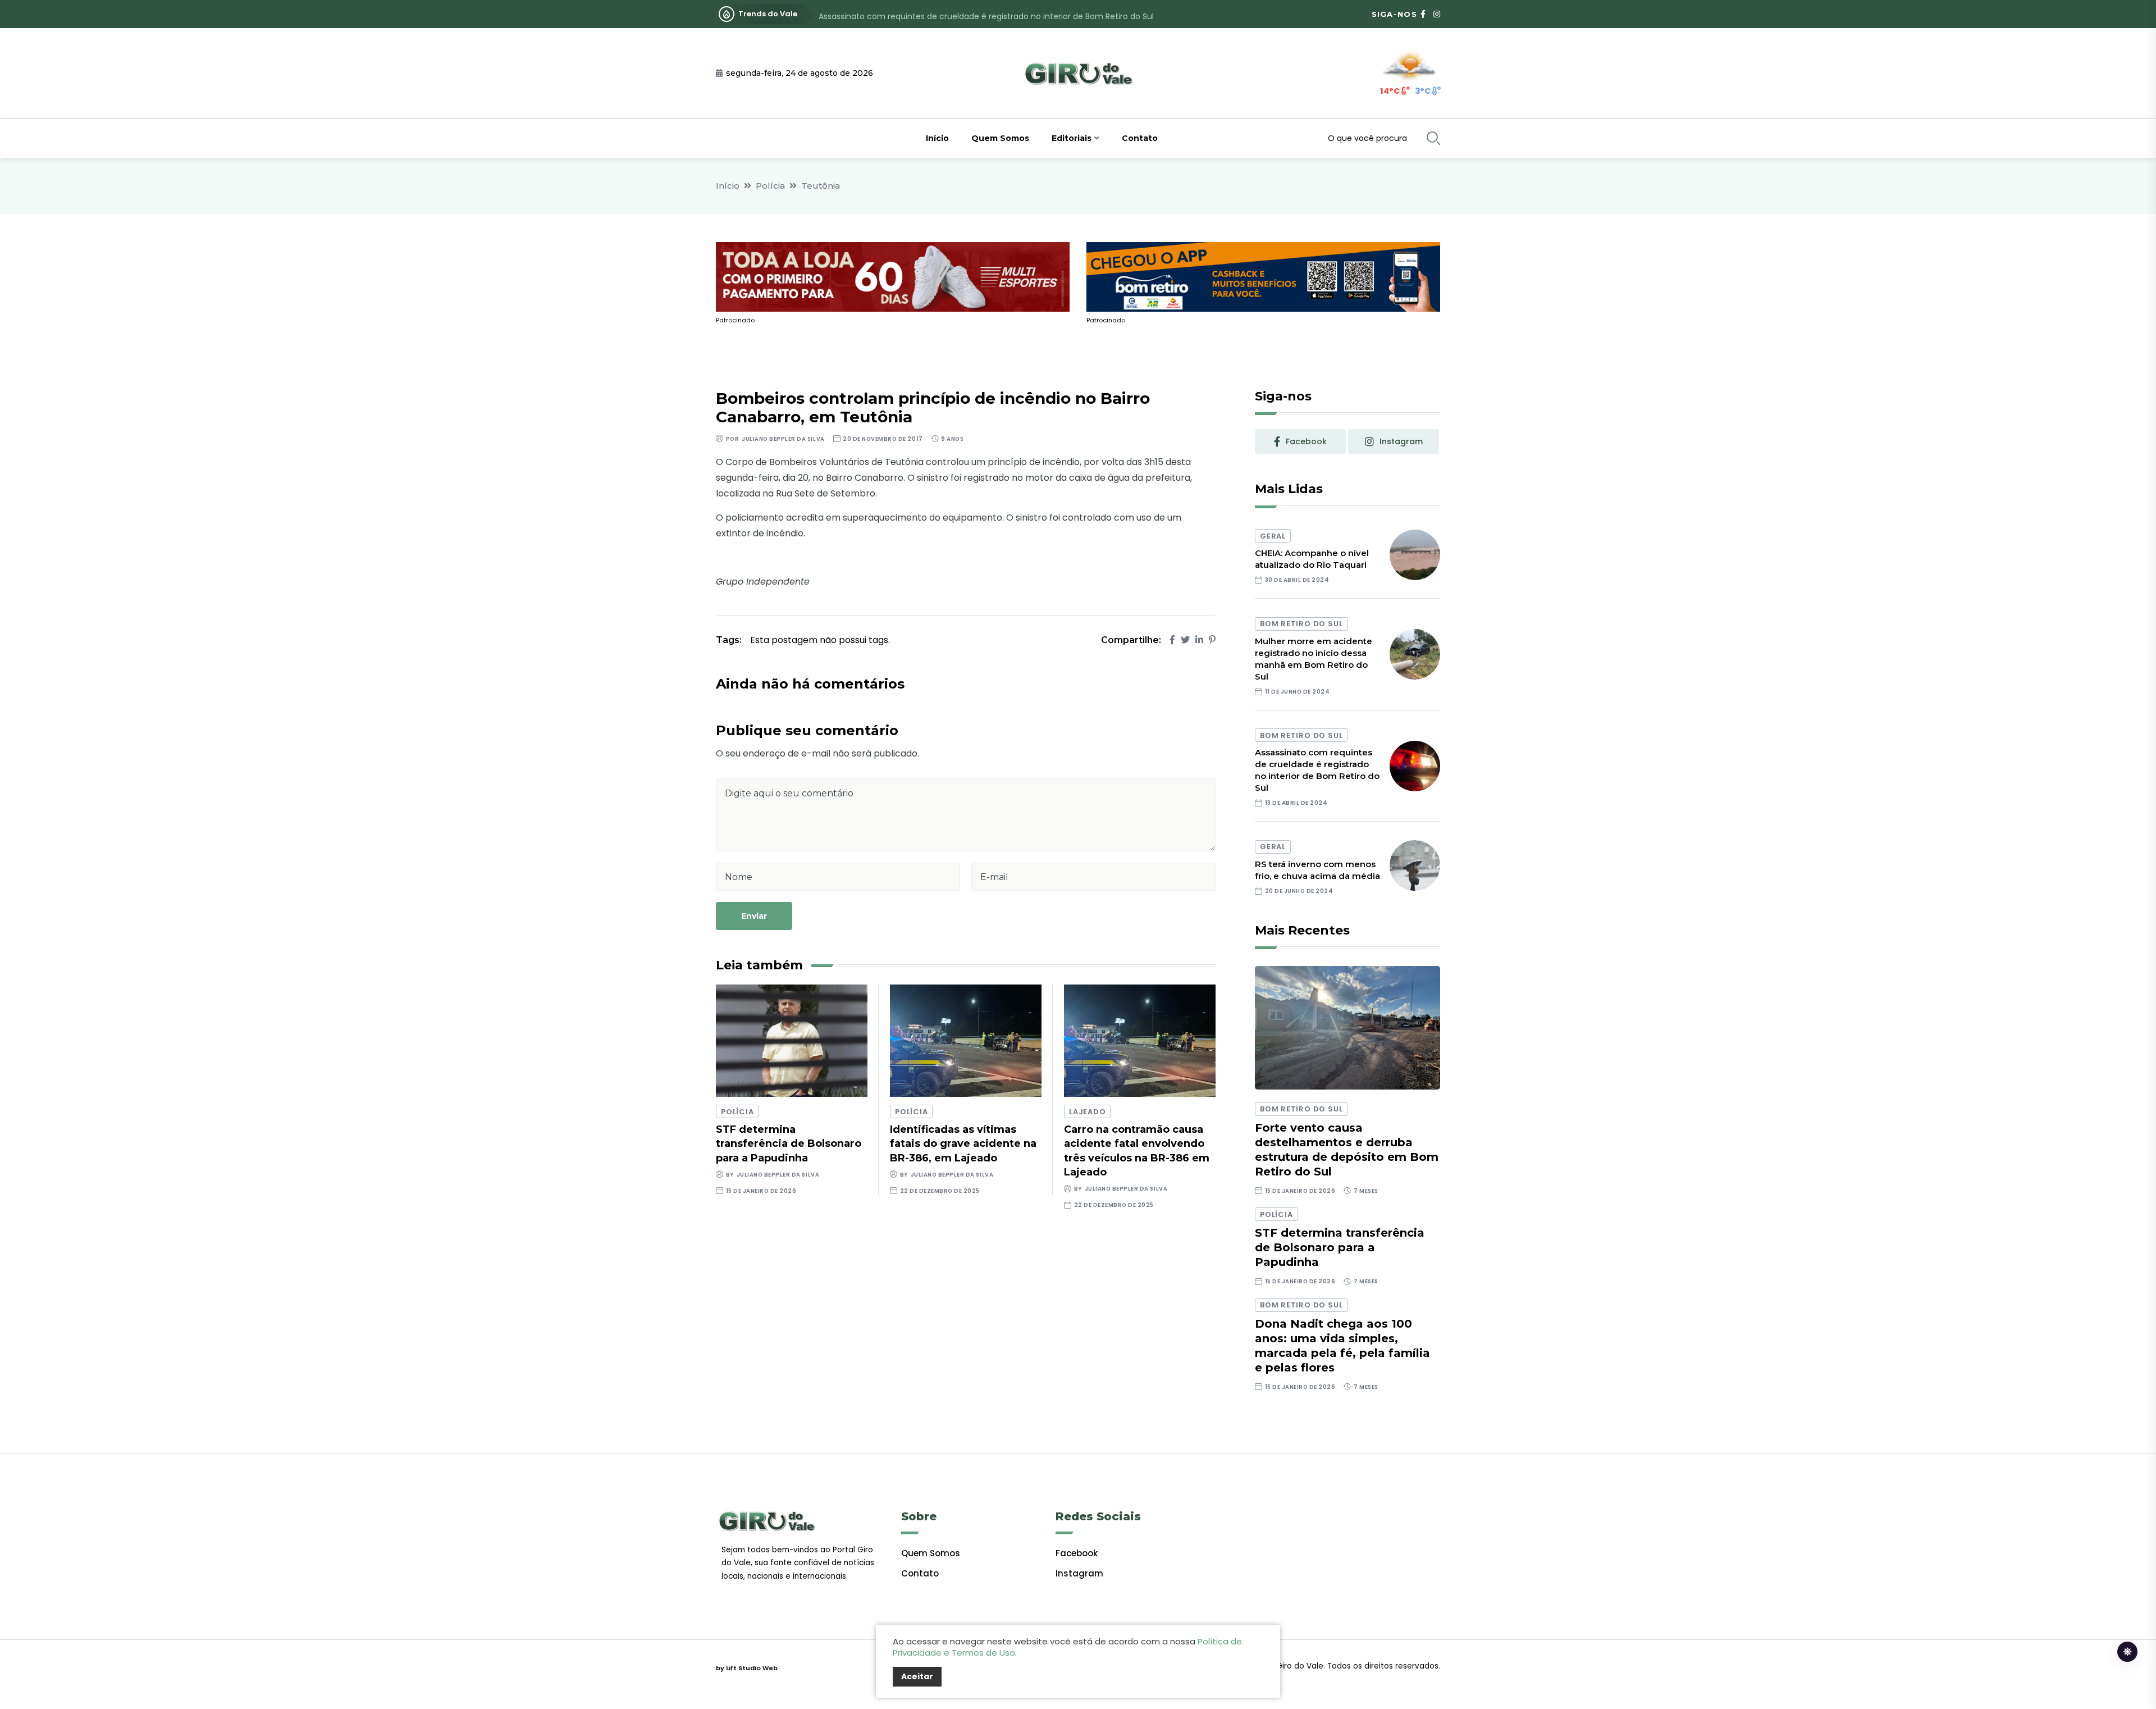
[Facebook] (1172, 640)
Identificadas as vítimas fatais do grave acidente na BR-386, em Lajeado (963, 1143)
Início (937, 138)
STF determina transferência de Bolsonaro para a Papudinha (789, 1143)
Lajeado (1087, 1112)
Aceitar (917, 1676)
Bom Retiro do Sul (1301, 624)
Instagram (1079, 1573)
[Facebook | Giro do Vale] (1423, 14)
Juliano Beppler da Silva (783, 439)
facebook (1306, 441)
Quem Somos (1000, 138)
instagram (1401, 441)
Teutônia (821, 186)
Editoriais (1072, 138)
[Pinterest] (1212, 640)
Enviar (754, 916)
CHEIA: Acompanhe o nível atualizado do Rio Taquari (1312, 559)
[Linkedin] (1199, 640)
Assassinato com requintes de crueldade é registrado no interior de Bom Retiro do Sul (986, 14)
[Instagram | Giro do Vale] (1437, 14)
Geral (1273, 536)
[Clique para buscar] (1433, 138)
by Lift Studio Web (747, 1668)
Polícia (770, 186)
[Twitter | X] (1185, 640)
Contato (1140, 138)
